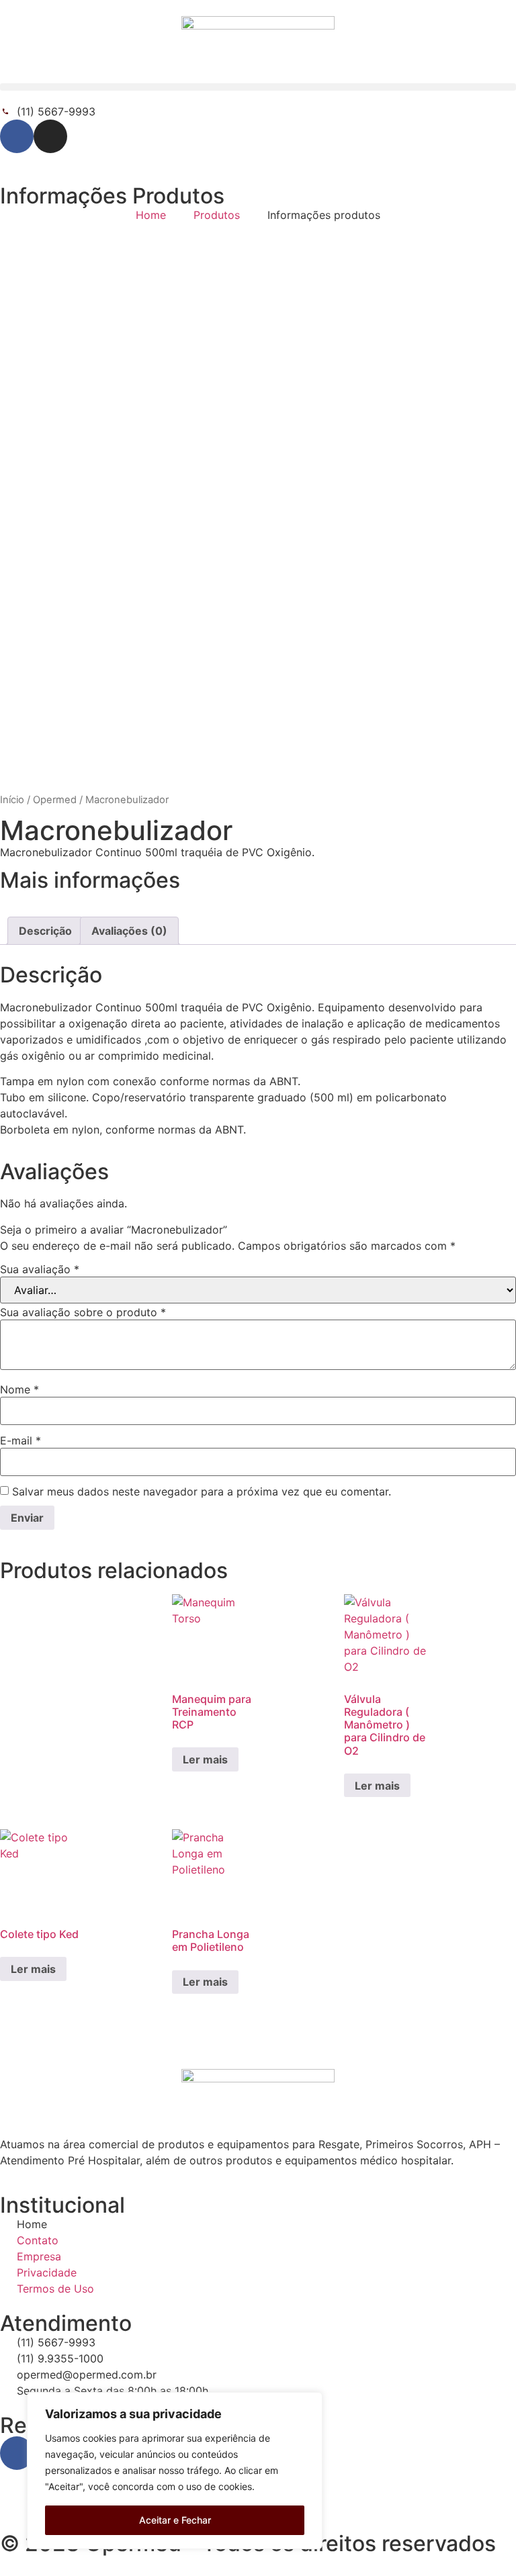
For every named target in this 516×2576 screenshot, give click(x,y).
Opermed (55, 800)
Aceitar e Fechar (175, 2520)
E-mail (20, 1440)
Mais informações (90, 880)
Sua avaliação (40, 1269)
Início (12, 800)
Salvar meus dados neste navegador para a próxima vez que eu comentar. (202, 1491)
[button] (258, 87)
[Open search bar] (258, 97)
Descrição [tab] (45, 931)
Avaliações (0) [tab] (129, 931)
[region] (175, 2471)
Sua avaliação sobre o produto (83, 1312)
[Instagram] (50, 136)
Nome (19, 1389)
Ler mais (205, 1759)
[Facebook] (17, 136)
